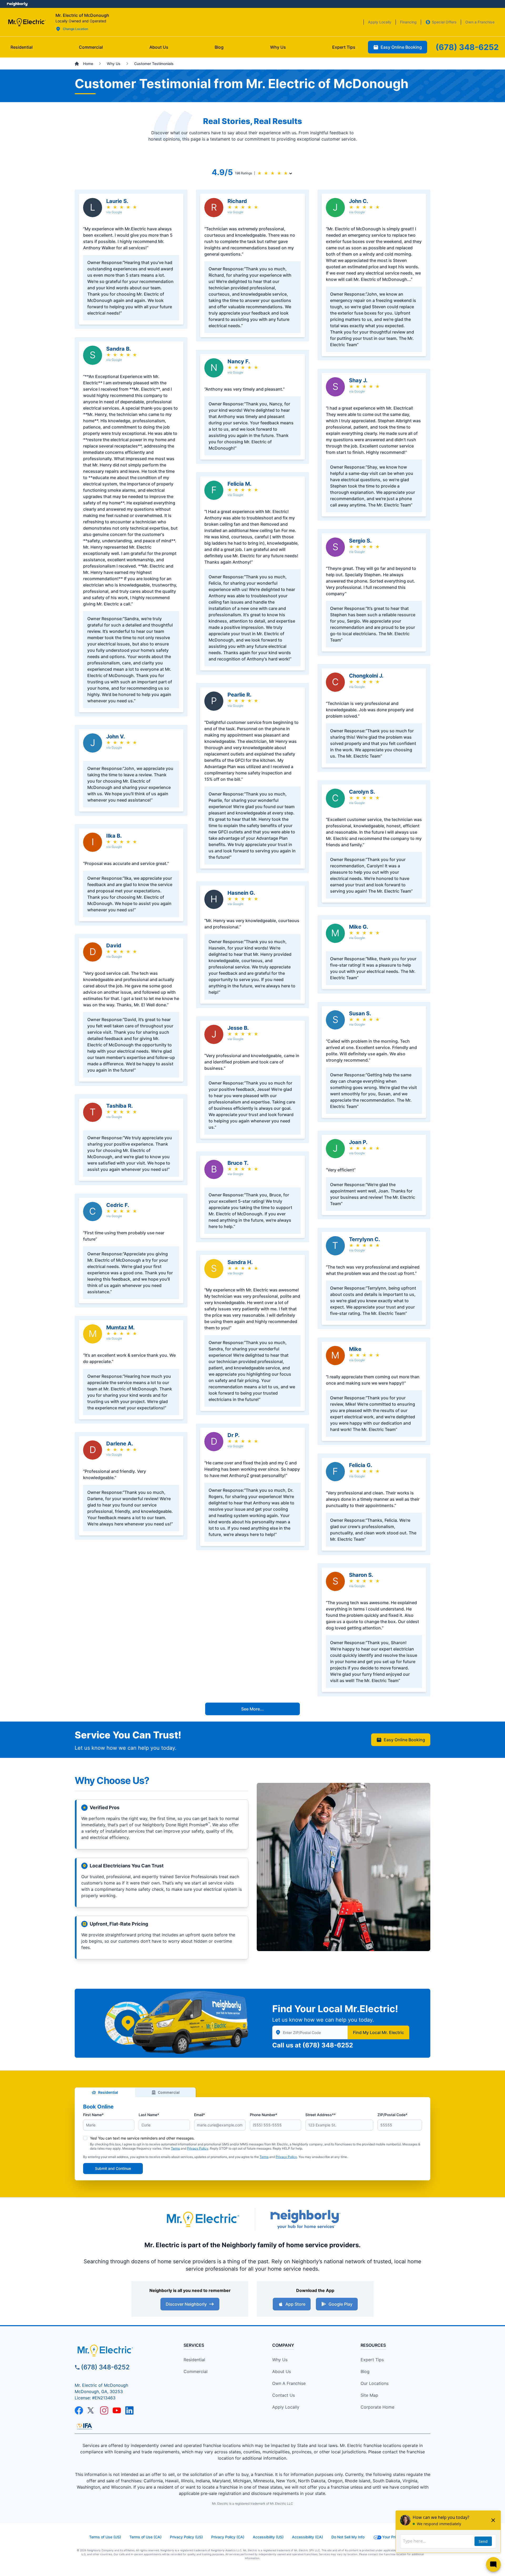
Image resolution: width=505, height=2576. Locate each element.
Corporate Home (377, 2407)
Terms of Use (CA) (145, 2537)
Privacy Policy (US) (186, 2537)
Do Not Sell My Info (348, 2537)
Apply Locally (286, 2407)
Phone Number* (264, 2115)
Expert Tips (372, 2360)
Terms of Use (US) (105, 2537)
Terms (175, 2148)
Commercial (169, 2092)
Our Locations (375, 2383)
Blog (365, 2371)
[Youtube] (117, 2410)
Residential (108, 2092)
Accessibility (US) (268, 2537)
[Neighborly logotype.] (305, 2219)
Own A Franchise (289, 2383)
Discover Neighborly (186, 2304)
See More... (252, 1709)
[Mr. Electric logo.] (27, 22)
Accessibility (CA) (307, 2537)
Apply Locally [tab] (380, 22)
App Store (295, 2304)
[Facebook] (79, 2410)
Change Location (75, 29)
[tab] (159, 47)
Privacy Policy (198, 2148)
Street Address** (320, 2115)
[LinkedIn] (129, 2410)
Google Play (340, 2304)
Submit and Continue (113, 2168)
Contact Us (284, 2395)
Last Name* (149, 2115)
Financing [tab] (408, 22)
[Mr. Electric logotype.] (203, 2219)
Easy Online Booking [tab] (401, 47)
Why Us (280, 2360)
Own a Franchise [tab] (480, 22)
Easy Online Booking (404, 1740)
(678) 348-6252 (328, 2045)
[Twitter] (92, 2410)
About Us (282, 2371)
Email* (200, 2115)
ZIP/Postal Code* (392, 2115)
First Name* (93, 2115)
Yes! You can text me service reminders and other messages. (142, 2138)
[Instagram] (104, 2410)
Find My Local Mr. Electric (378, 2032)
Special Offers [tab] (444, 22)
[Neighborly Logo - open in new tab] (17, 4)
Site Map (369, 2395)
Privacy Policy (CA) (228, 2537)
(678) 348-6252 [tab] (467, 47)
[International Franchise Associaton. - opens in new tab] (84, 2426)
